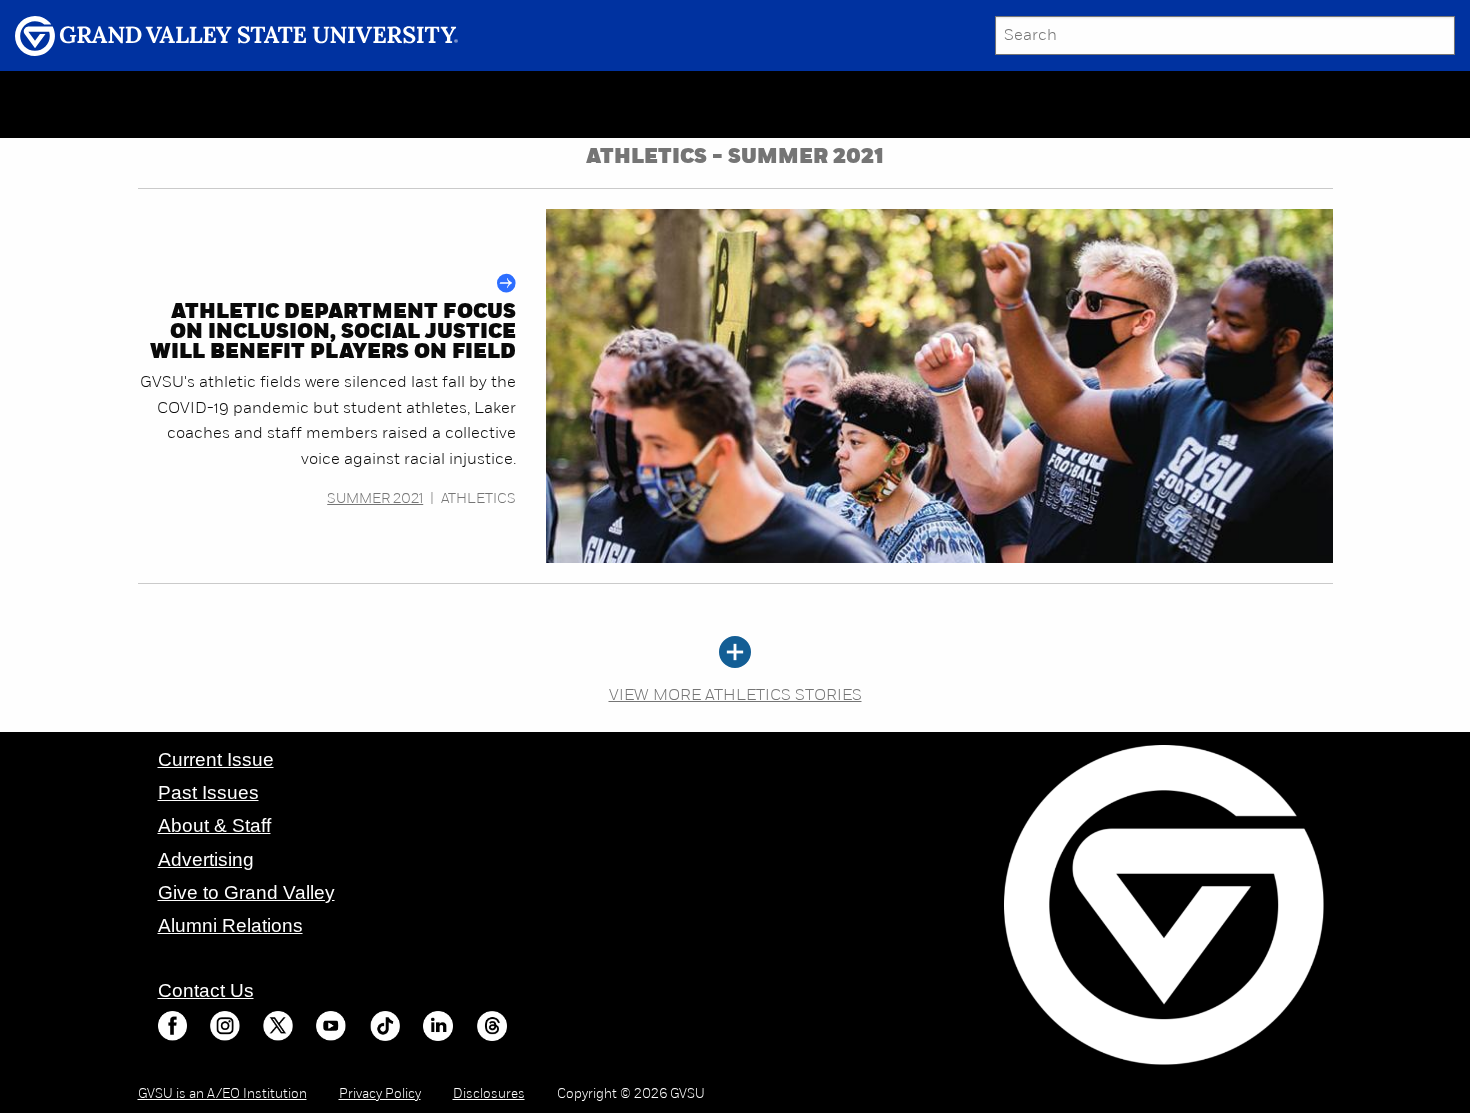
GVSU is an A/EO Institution (222, 1094)
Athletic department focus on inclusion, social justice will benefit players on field (333, 333)
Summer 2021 (375, 499)
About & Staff (214, 825)
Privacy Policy (380, 1094)
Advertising (206, 859)
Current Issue (216, 759)
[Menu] (165, 105)
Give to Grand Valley (246, 892)
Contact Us (206, 990)
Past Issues (208, 792)
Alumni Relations (230, 925)
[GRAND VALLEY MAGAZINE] (75, 103)
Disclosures (489, 1094)
